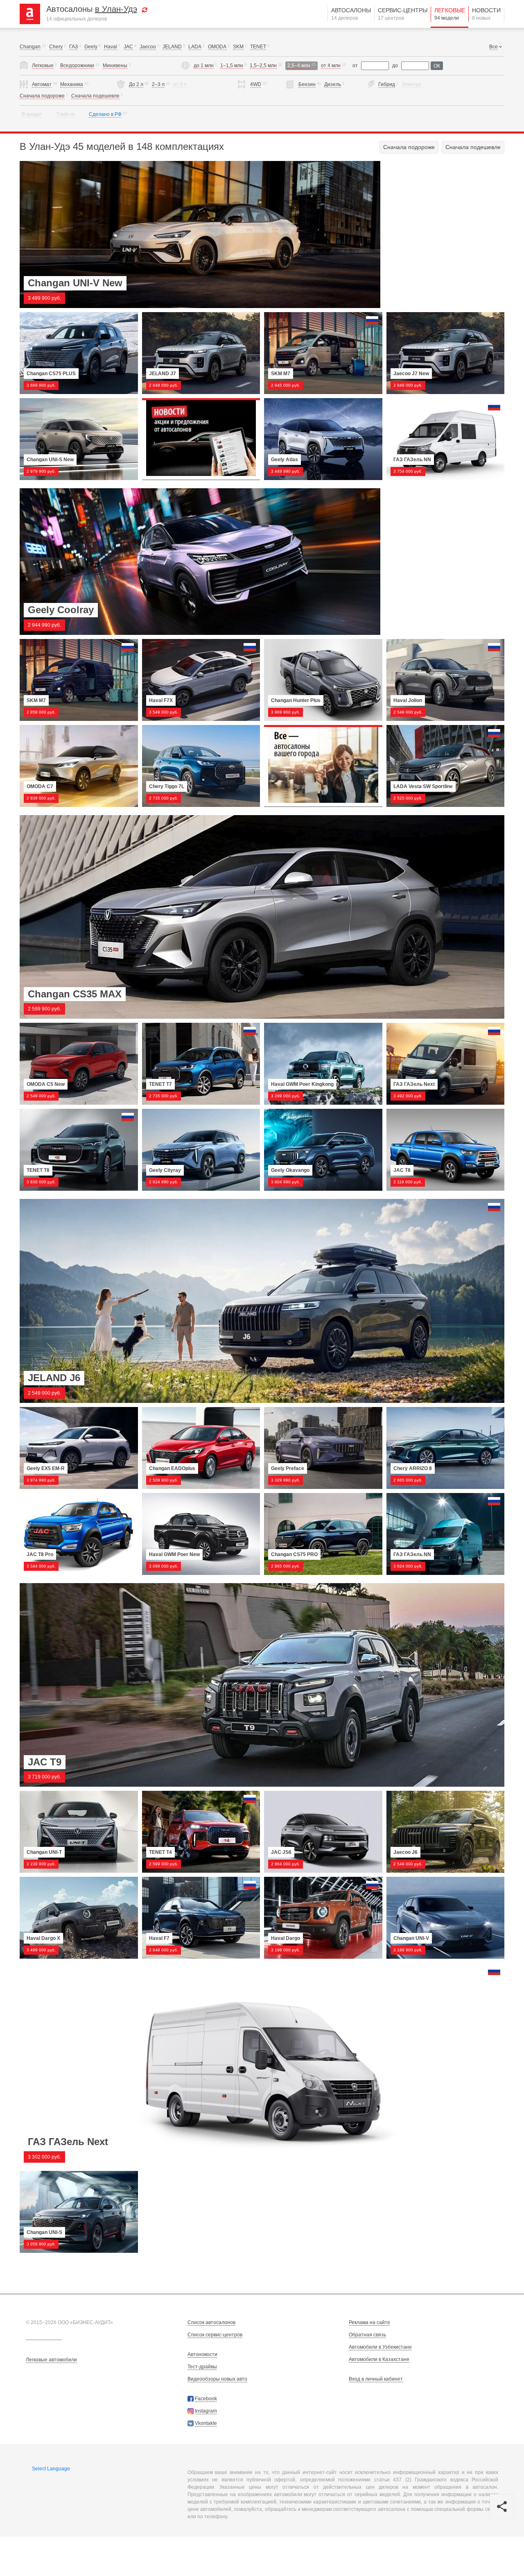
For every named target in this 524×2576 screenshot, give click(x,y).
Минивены (115, 66)
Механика (72, 84)
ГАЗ (73, 47)
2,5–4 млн (299, 66)
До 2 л (136, 84)
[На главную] (33, 14)
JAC (128, 47)
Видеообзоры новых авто (217, 2379)
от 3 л (180, 84)
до (395, 66)
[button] (145, 9)
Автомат (42, 84)
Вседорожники (77, 66)
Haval (111, 47)
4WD (256, 84)
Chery (56, 47)
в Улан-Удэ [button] (116, 9)
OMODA (217, 47)
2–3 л (158, 84)
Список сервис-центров (215, 2335)
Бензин (307, 84)
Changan (30, 47)
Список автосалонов (211, 2322)
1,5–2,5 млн (263, 66)
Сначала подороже (42, 96)
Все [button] (494, 47)
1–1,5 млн (232, 66)
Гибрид (387, 84)
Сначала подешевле (95, 96)
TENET (258, 47)
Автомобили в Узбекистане (380, 2347)
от (355, 66)
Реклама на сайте (369, 2322)
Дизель (333, 84)
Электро (411, 84)
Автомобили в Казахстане (379, 2359)
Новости (486, 14)
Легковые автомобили (51, 2360)
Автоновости (202, 2354)
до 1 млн (204, 66)
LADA (195, 47)
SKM (238, 47)
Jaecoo (148, 47)
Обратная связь (367, 2335)
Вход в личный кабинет (376, 2379)
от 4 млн (331, 66)
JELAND (172, 47)
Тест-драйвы (202, 2367)
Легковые (450, 14)
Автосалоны (351, 14)
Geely (91, 47)
